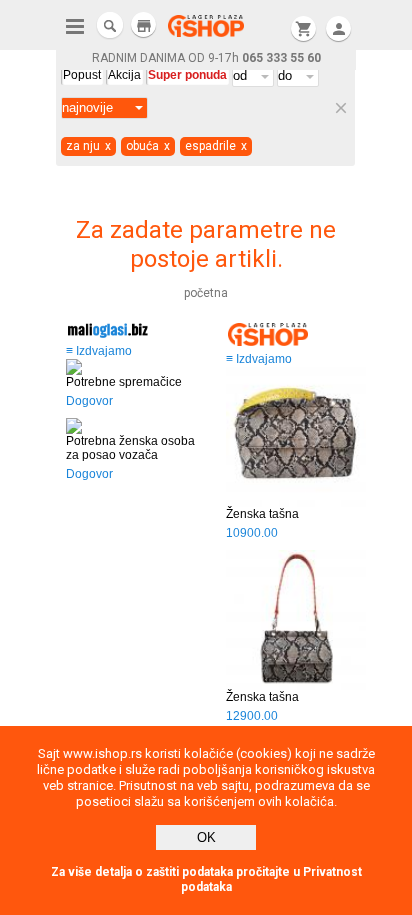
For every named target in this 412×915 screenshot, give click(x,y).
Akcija (124, 75)
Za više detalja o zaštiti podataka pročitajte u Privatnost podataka (206, 879)
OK (206, 837)
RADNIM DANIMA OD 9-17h (206, 58)
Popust (82, 75)
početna (206, 293)
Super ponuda (187, 75)
